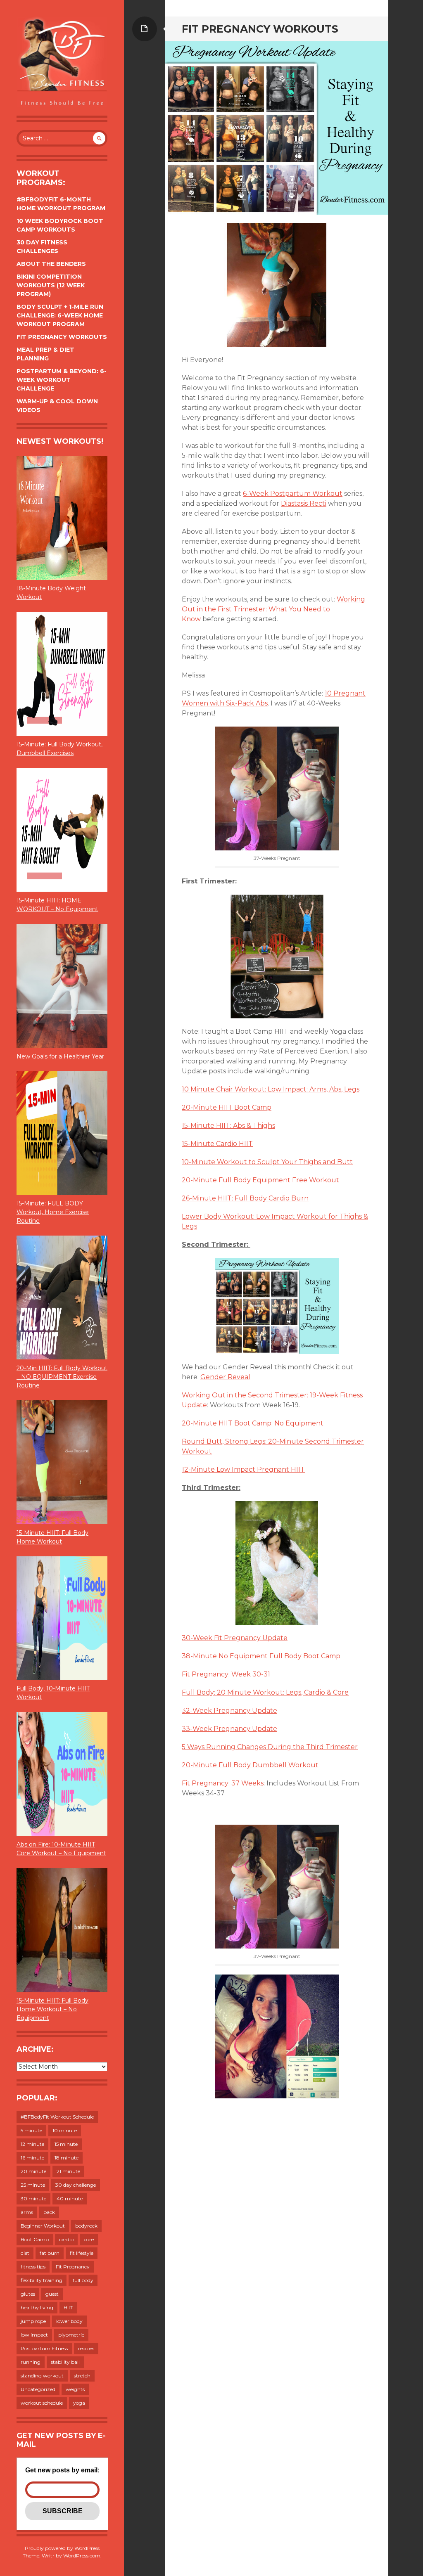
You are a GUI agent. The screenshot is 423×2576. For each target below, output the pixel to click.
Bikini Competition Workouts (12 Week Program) (51, 285)
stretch (82, 2376)
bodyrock (86, 2226)
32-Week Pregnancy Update (229, 1711)
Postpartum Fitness (44, 2348)
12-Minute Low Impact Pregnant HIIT (243, 1469)
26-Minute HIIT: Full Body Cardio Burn (245, 1198)
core (89, 2239)
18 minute (67, 2158)
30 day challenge (76, 2185)
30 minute (33, 2198)
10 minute (65, 2130)
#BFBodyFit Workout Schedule (57, 2117)
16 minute (32, 2158)
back (49, 2212)
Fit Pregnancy (73, 2267)
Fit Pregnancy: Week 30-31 (226, 1674)
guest (52, 2294)
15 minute (66, 2144)
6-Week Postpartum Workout (293, 494)
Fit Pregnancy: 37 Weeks (223, 1783)
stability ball (65, 2362)
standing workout (42, 2376)
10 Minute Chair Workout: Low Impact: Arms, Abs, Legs (271, 1089)
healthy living (37, 2307)
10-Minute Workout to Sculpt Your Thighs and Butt (267, 1162)
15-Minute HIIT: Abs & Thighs (228, 1126)
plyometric (71, 2335)
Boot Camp (35, 2239)
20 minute (33, 2171)
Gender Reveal (225, 1377)
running (31, 2362)
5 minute (31, 2130)
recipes (86, 2348)
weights (75, 2389)
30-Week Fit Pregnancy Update (235, 1638)
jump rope (33, 2321)
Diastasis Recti (304, 503)
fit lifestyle (82, 2253)
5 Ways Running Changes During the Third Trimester (270, 1747)
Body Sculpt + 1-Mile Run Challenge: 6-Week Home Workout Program (60, 315)
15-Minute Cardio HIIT (217, 1144)
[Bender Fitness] (62, 62)
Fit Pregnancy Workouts (62, 337)
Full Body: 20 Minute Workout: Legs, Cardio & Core (265, 1692)
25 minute (33, 2185)
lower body (69, 2321)
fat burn (50, 2253)
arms (27, 2212)
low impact (34, 2335)
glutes (28, 2294)
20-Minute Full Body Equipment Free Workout (260, 1180)
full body (83, 2280)
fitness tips (33, 2267)
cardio (66, 2239)
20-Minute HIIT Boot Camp (227, 1107)
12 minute (32, 2144)
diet (25, 2253)
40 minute (70, 2198)
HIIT (68, 2307)
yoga (79, 2403)
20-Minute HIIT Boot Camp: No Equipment (253, 1423)
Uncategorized (38, 2389)
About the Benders (51, 264)
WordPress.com (82, 2556)
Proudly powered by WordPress (62, 2548)
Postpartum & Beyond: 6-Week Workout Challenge (62, 380)
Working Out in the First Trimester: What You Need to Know (273, 609)
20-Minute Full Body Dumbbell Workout (250, 1765)
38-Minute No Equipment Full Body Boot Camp (261, 1656)
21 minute (68, 2171)
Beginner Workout (43, 2226)
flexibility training (42, 2280)
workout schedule (42, 2403)
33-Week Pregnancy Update (229, 1729)
